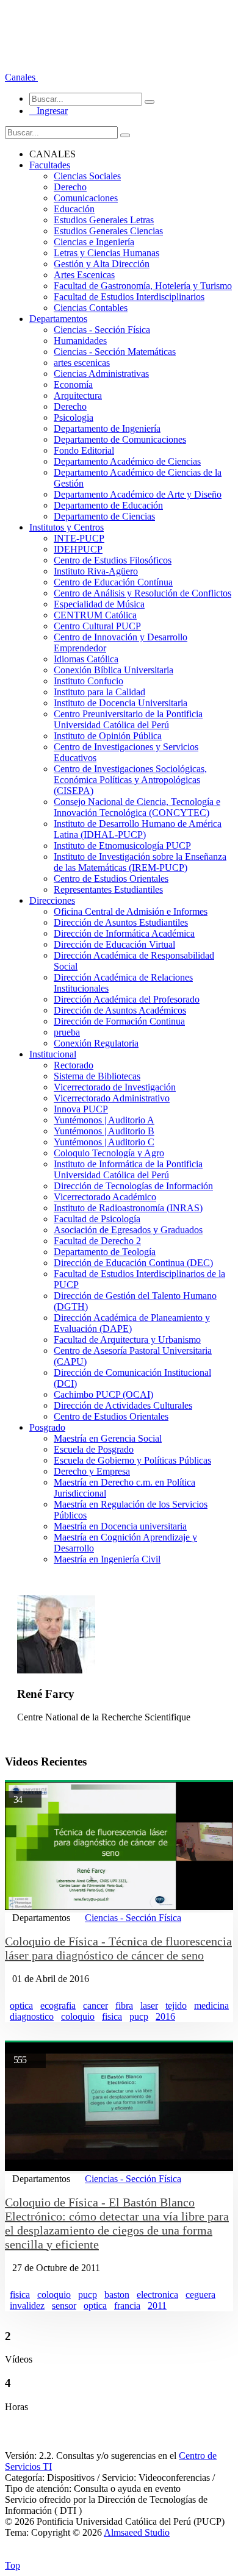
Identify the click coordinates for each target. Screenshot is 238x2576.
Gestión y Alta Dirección (102, 264)
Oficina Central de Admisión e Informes (131, 911)
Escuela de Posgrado (94, 1449)
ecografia (58, 2005)
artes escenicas (82, 363)
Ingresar (49, 111)
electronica (157, 2295)
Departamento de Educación (108, 505)
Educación (74, 209)
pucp (139, 2016)
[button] (21, 77)
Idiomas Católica (86, 659)
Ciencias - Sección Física (102, 330)
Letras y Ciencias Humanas (106, 253)
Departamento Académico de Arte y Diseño (138, 494)
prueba (67, 1032)
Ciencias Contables (91, 308)
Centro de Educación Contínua (113, 582)
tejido (176, 2005)
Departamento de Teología (105, 1252)
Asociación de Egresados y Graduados (128, 1230)
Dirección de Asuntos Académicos (120, 1010)
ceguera (200, 2295)
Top (13, 2565)
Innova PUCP (81, 1109)
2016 (165, 2016)
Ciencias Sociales (87, 176)
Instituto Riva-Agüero (96, 571)
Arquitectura (78, 395)
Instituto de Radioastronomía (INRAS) (128, 1208)
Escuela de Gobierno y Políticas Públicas (132, 1460)
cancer (96, 2005)
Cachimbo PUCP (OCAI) (103, 1394)
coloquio (78, 2016)
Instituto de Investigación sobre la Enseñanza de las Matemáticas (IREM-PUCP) (140, 862)
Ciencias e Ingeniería (94, 242)
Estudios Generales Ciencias (108, 231)
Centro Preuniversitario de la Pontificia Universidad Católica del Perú (128, 719)
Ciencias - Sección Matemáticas (115, 352)
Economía (73, 385)
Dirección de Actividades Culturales (123, 1405)
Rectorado (74, 1065)
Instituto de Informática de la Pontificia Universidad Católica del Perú (128, 1169)
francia (127, 2306)
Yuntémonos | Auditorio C (104, 1142)
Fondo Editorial (84, 450)
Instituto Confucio (88, 681)
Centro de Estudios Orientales (111, 878)
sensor (64, 2306)
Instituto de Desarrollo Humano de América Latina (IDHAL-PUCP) (138, 829)
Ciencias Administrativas (101, 374)
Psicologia (74, 417)
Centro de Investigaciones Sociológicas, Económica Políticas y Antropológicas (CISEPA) (130, 780)
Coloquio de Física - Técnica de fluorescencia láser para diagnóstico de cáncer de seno (118, 1948)
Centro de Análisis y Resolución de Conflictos (142, 593)
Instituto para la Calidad (99, 692)
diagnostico (32, 2016)
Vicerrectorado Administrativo (112, 1098)
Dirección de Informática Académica (124, 933)
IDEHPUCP (78, 549)
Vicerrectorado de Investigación (115, 1087)
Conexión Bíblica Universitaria (114, 670)
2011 (157, 2306)
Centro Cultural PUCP (97, 626)
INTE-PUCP (79, 538)
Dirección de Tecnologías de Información (133, 1186)
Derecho (70, 187)
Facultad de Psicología (97, 1219)
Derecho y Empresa (92, 1471)
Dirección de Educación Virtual (114, 944)
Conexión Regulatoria (96, 1043)
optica (21, 2005)
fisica (112, 2016)
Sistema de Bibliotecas (97, 1076)
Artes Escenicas (84, 275)
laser (149, 2005)
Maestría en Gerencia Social (108, 1438)
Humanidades (80, 341)
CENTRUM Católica (95, 615)
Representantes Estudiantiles (108, 889)
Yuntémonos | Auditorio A (104, 1120)
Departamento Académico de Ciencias (127, 461)
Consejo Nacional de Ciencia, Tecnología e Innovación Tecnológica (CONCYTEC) (137, 807)
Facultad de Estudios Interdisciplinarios (129, 297)
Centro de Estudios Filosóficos (113, 560)
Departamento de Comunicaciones (120, 439)
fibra (124, 2005)
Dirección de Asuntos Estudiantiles (121, 922)
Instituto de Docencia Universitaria (121, 703)
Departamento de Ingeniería (107, 428)
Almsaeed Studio (137, 2532)
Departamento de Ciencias (104, 516)
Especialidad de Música (99, 604)
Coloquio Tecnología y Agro (109, 1153)
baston (117, 2295)
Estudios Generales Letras (104, 220)
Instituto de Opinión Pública (108, 736)
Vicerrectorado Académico (105, 1197)
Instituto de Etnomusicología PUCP (122, 846)
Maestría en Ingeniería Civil (107, 1559)
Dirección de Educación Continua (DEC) (133, 1263)
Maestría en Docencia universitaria (120, 1526)
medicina (211, 2005)
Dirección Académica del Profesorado (127, 999)
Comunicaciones (86, 198)
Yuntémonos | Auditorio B (104, 1131)
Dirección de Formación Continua (119, 1021)
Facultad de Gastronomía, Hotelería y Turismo (143, 286)
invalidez (27, 2306)
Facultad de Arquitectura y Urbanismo (127, 1340)
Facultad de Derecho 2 (97, 1241)
